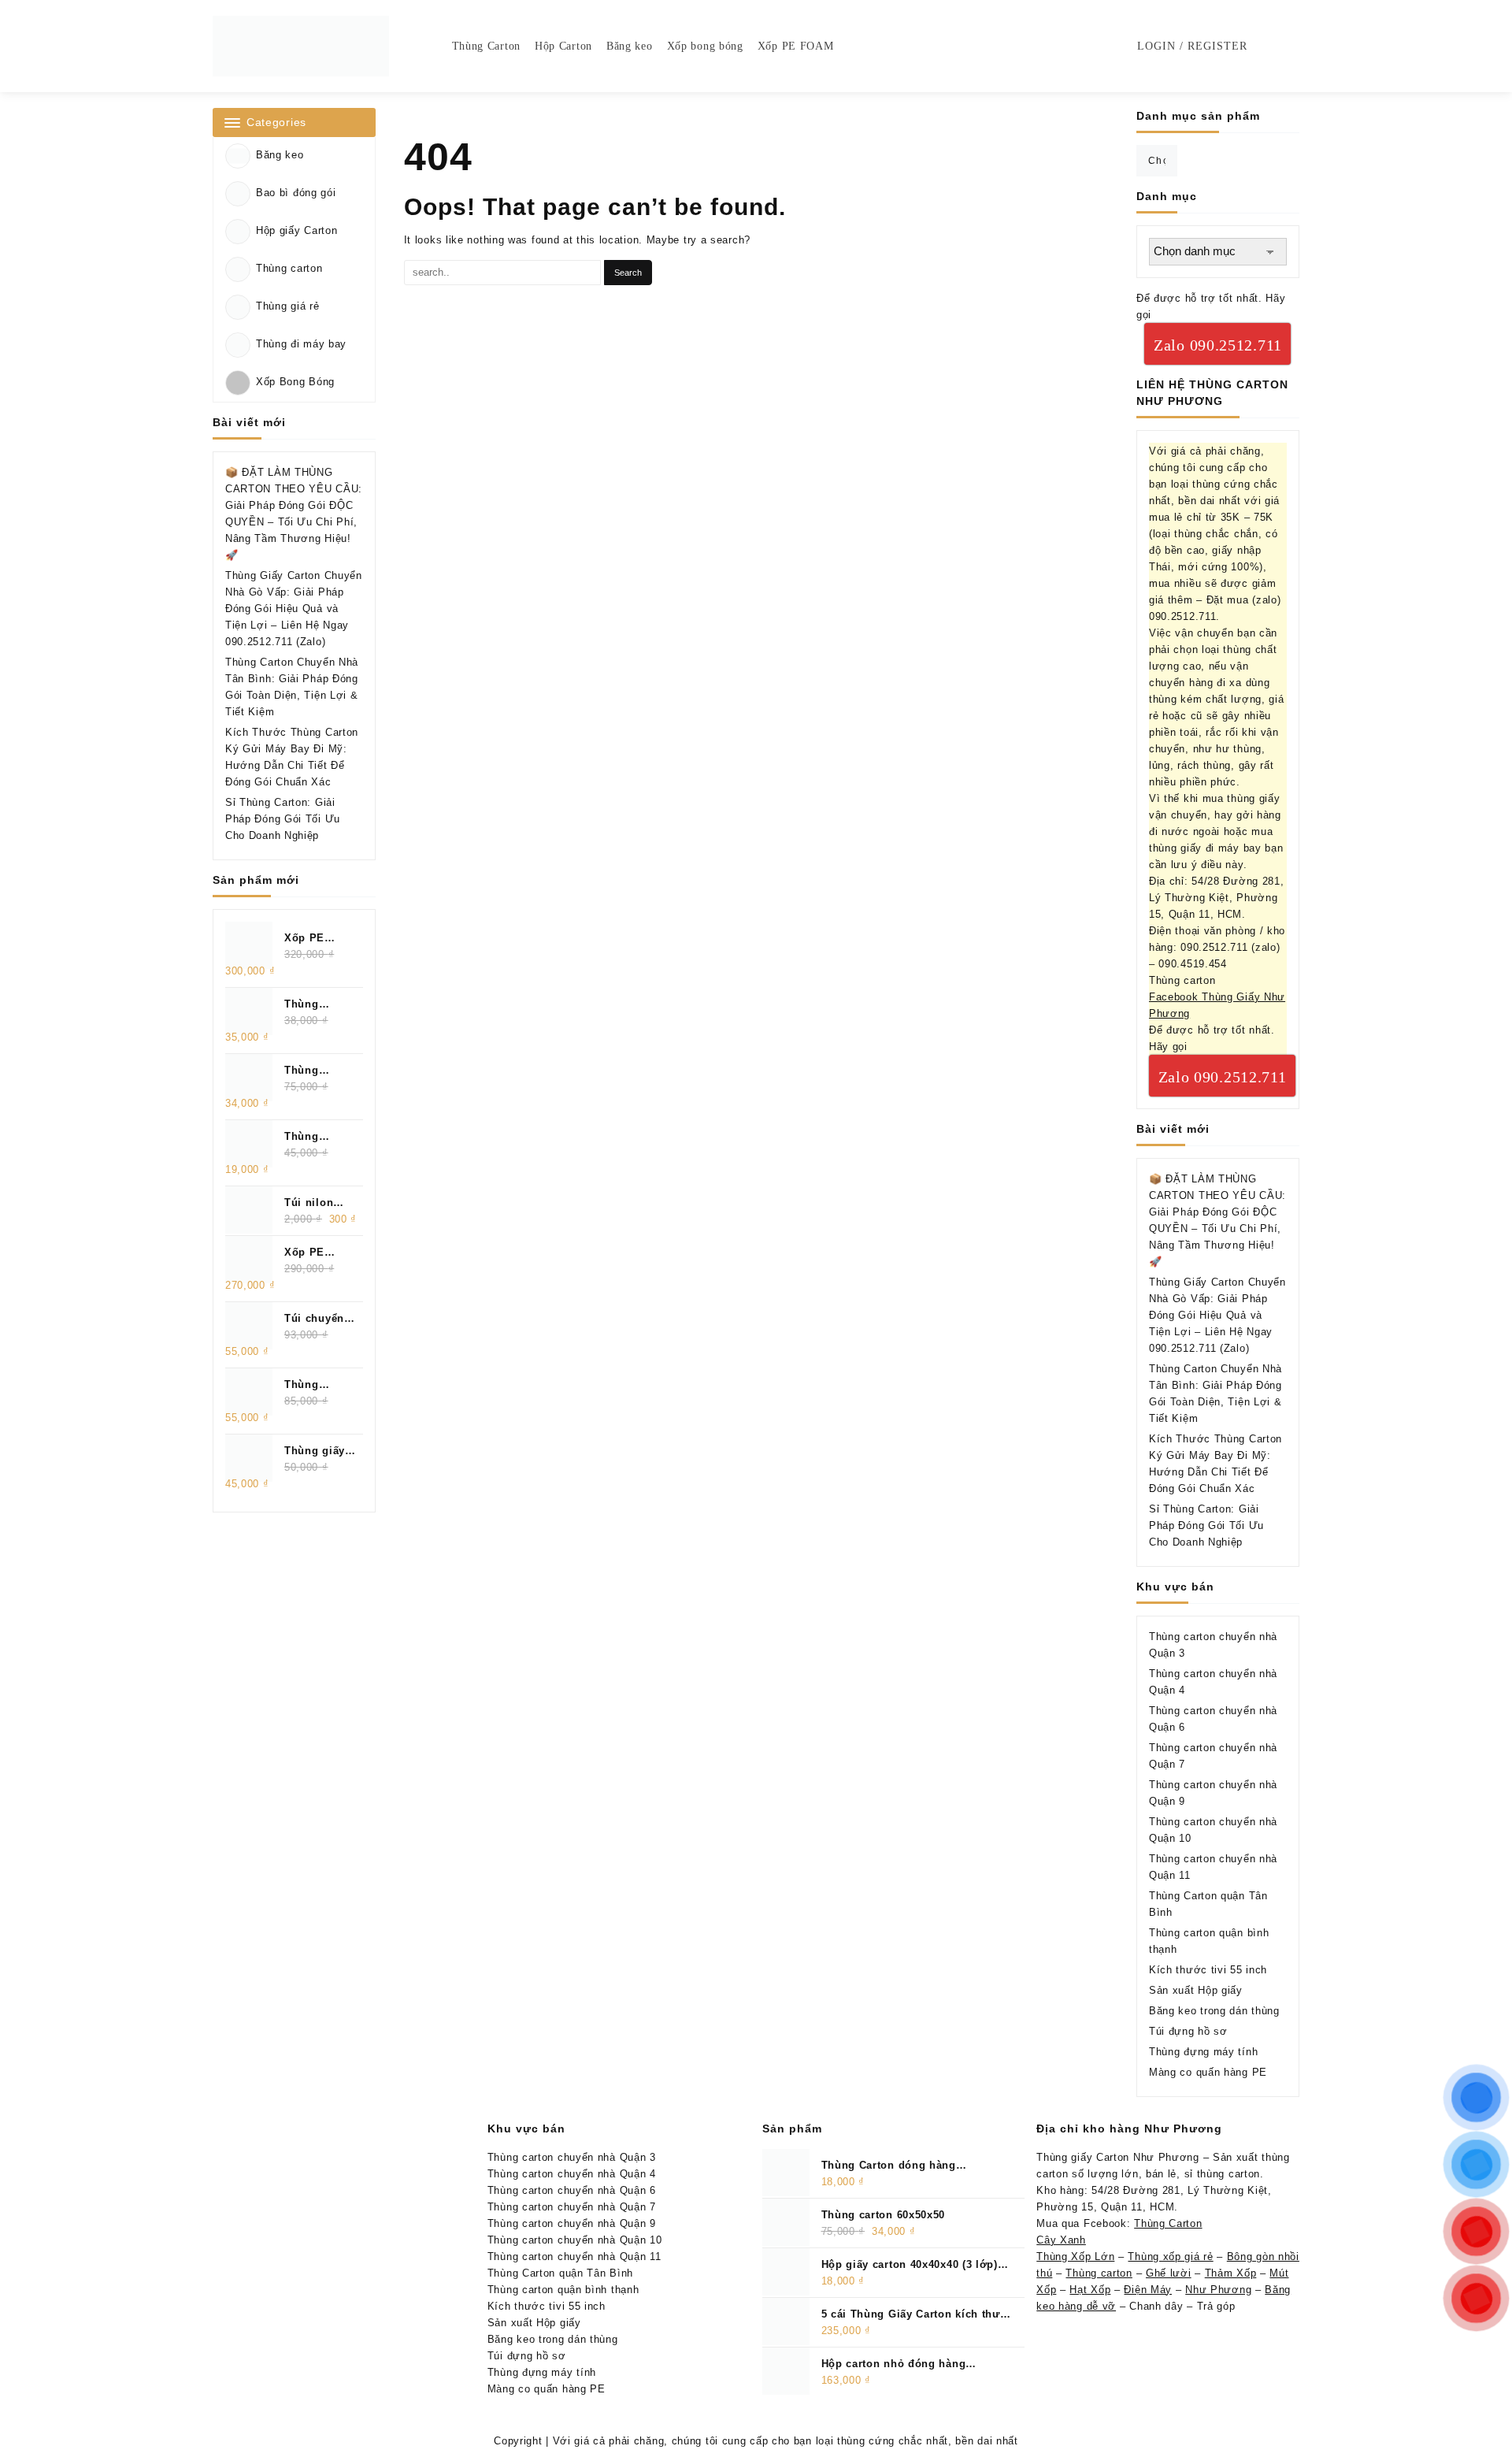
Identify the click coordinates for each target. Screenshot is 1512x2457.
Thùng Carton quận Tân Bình (560, 2273)
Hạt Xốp (1090, 2290)
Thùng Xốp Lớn (1075, 2257)
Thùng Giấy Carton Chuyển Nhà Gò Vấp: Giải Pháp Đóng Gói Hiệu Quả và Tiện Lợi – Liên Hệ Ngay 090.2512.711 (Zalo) (294, 609)
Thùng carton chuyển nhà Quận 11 (574, 2257)
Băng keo (280, 155)
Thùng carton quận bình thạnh (563, 2290)
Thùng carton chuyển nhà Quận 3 (572, 2157)
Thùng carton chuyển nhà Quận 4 (572, 2174)
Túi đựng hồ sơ (1188, 2031)
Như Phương (1218, 2290)
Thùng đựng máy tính (1203, 2052)
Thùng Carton (1168, 2223)
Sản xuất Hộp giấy (1196, 1990)
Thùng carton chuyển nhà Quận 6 (572, 2190)
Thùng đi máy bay (301, 344)
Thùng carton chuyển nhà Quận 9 (572, 2223)
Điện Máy (1148, 2290)
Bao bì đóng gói (296, 193)
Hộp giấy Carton (297, 230)
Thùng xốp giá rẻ (1170, 2257)
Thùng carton (289, 268)
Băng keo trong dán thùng (1214, 2011)
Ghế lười (1169, 2273)
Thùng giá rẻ (287, 306)
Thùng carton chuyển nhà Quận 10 (575, 2240)
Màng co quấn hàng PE (1208, 2072)
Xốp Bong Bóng (295, 382)
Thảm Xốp (1231, 2273)
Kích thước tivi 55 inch (1208, 1970)
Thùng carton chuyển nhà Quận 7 (572, 2207)
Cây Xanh (1061, 2240)
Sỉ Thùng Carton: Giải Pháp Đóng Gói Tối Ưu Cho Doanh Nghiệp (283, 819)
